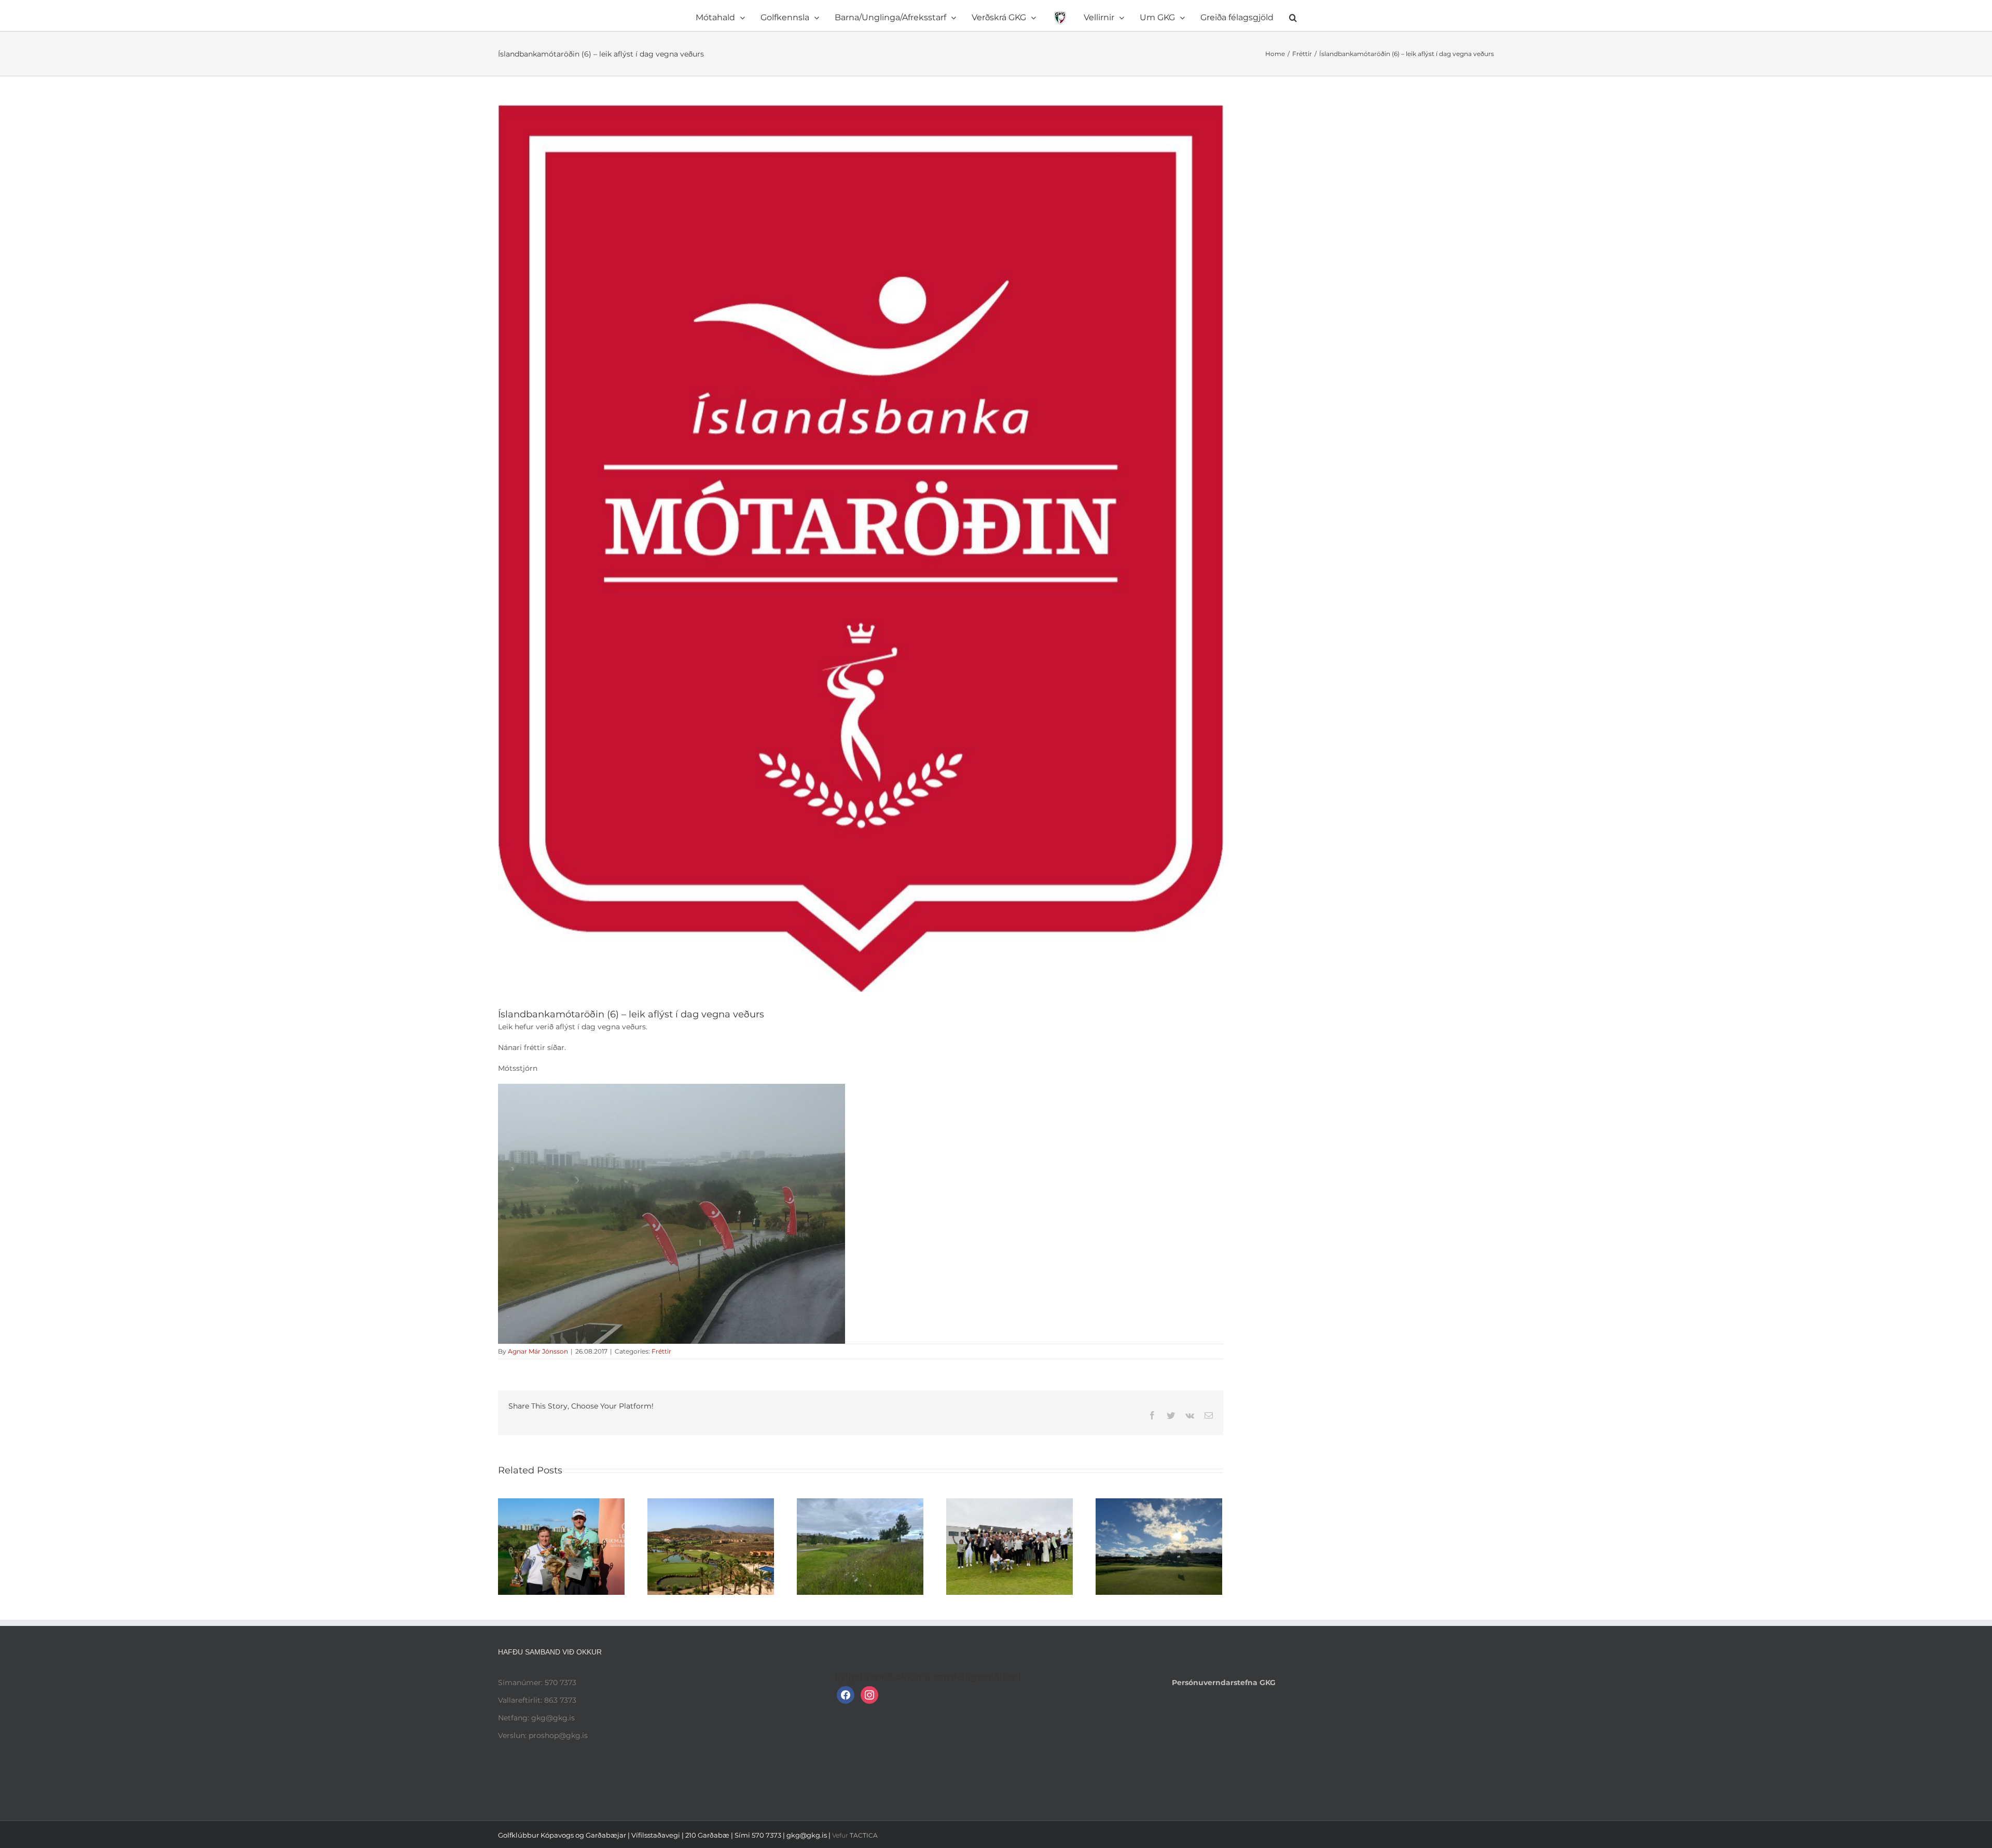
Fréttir (661, 1351)
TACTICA (864, 1835)
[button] (1236, 16)
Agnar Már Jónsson (538, 1351)
